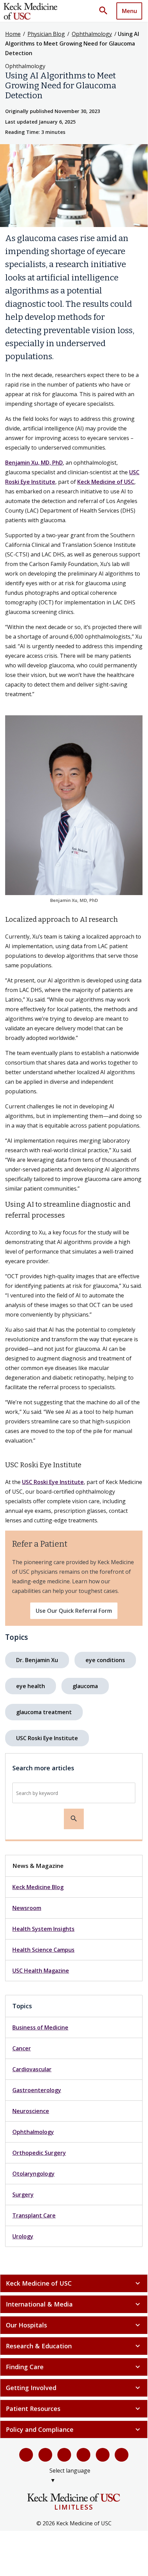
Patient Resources (74, 2409)
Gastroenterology (37, 2090)
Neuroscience (31, 2111)
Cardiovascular (32, 2069)
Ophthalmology (92, 34)
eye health (31, 1686)
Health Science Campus (43, 1950)
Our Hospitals (74, 2325)
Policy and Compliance (74, 2429)
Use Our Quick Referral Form (74, 1611)
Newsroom (27, 1908)
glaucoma (85, 1686)
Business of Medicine (40, 2027)
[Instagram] (103, 2455)
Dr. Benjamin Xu (37, 1660)
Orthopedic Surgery (39, 2153)
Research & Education (74, 2346)
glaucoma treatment (44, 1712)
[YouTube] (64, 2455)
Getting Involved (74, 2388)
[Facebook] (26, 2455)
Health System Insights (43, 1929)
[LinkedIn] (83, 2455)
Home (13, 34)
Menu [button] (129, 11)
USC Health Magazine (41, 1971)
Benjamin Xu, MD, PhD (34, 463)
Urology (23, 2236)
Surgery (23, 2195)
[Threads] (122, 2455)
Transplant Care (34, 2215)
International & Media (74, 2304)
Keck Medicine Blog (38, 1887)
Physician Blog (46, 34)
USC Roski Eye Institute (53, 1482)
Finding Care (74, 2367)
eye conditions (105, 1660)
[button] (106, 11)
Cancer (22, 2048)
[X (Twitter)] (45, 2455)
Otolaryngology (33, 2174)
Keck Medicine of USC (106, 482)
